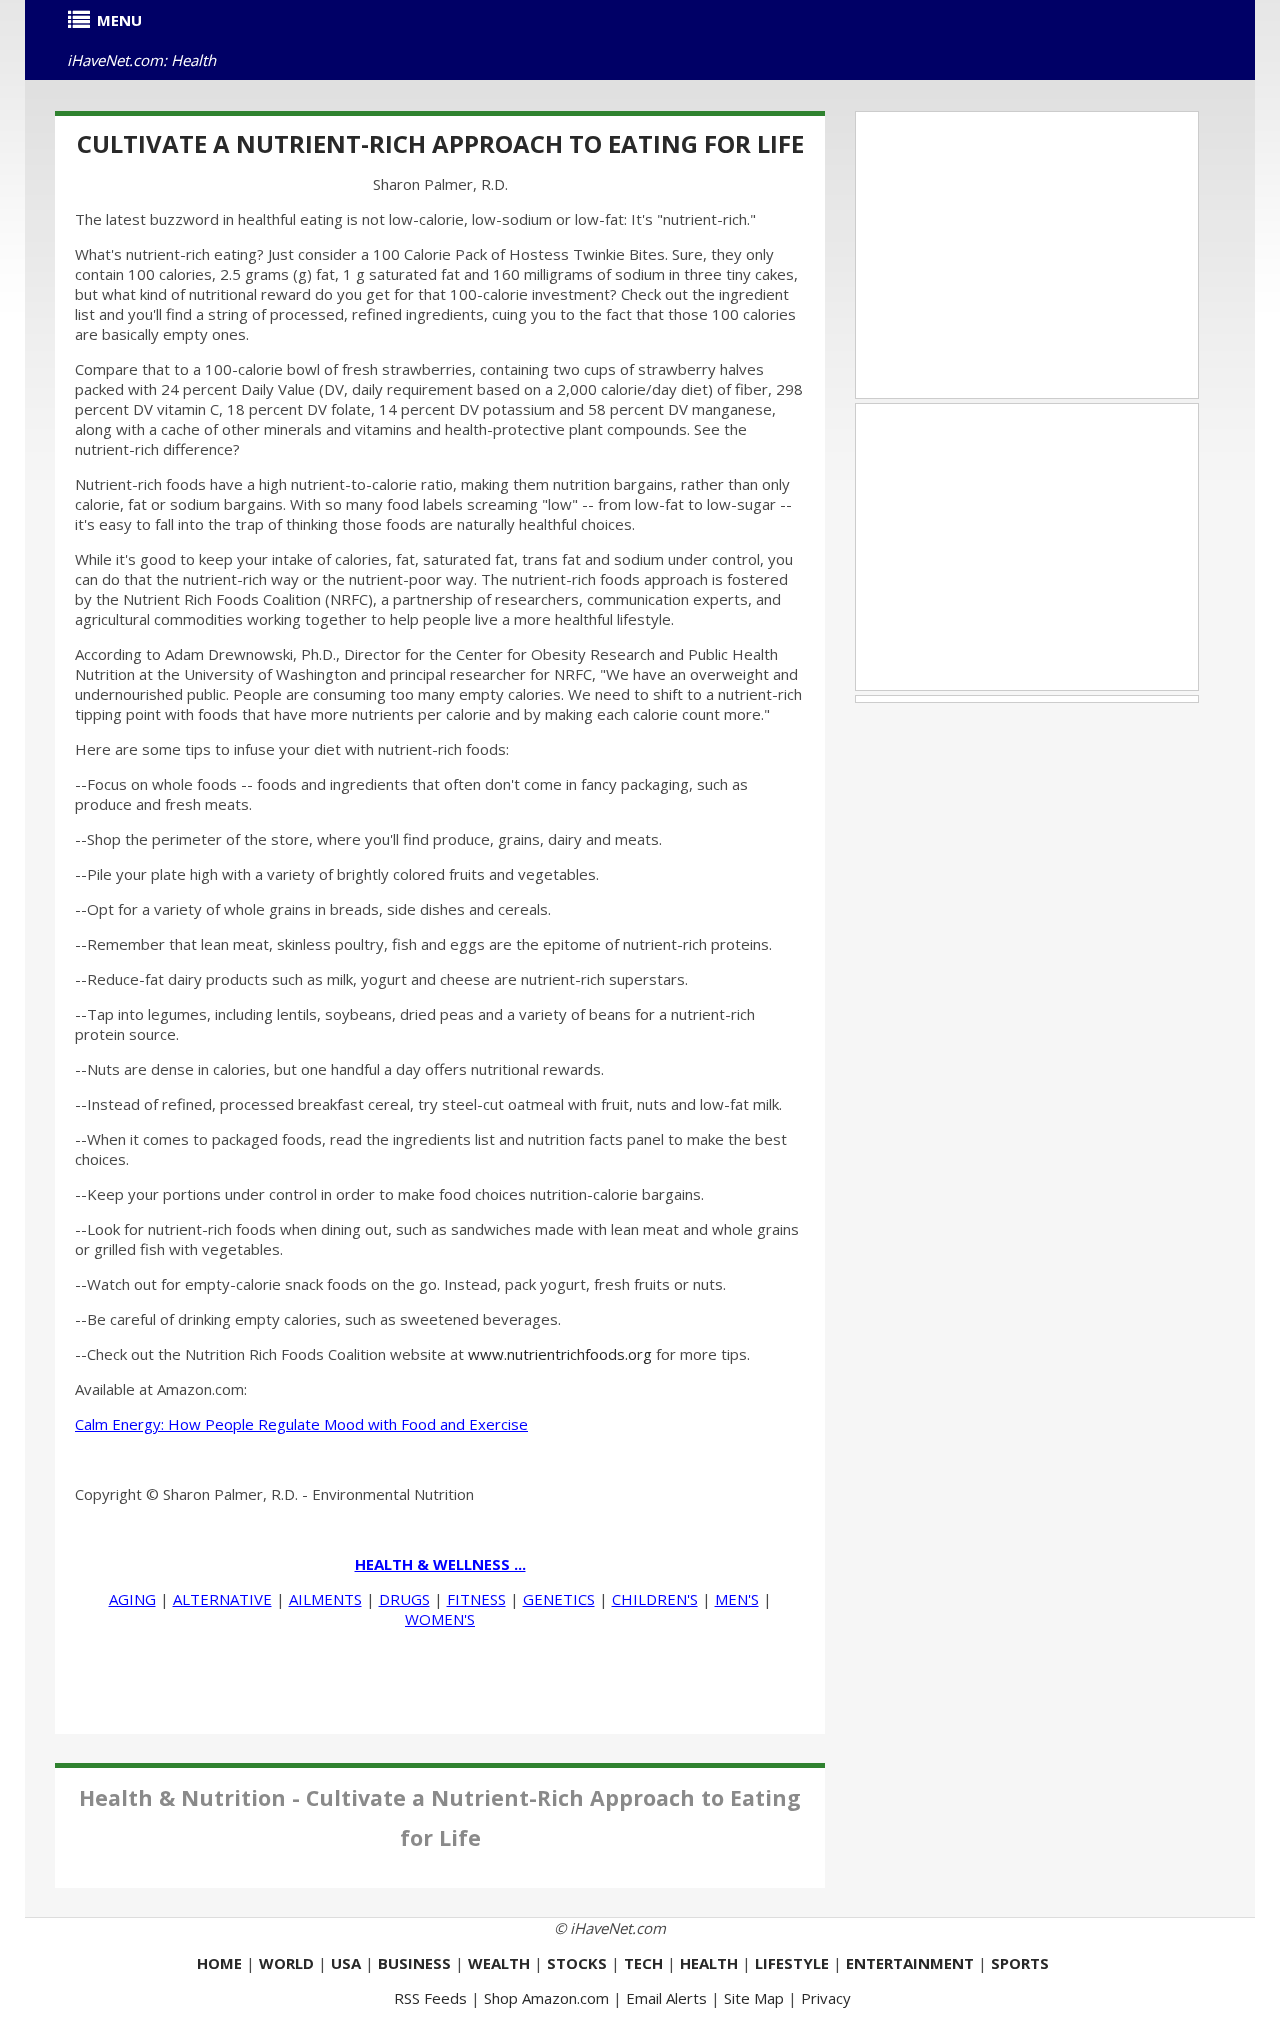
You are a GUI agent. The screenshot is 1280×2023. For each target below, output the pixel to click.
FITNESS (476, 1599)
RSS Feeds (430, 1998)
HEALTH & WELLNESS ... (440, 1564)
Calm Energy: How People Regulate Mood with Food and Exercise (301, 1424)
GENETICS (559, 1599)
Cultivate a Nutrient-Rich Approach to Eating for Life (440, 143)
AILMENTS (325, 1599)
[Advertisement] (1027, 255)
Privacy (826, 1998)
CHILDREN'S (655, 1599)
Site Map (754, 1998)
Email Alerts (666, 1998)
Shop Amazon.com (546, 1998)
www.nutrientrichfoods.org (560, 1354)
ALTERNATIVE (222, 1599)
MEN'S (737, 1599)
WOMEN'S (440, 1619)
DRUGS (404, 1599)
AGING (132, 1599)
